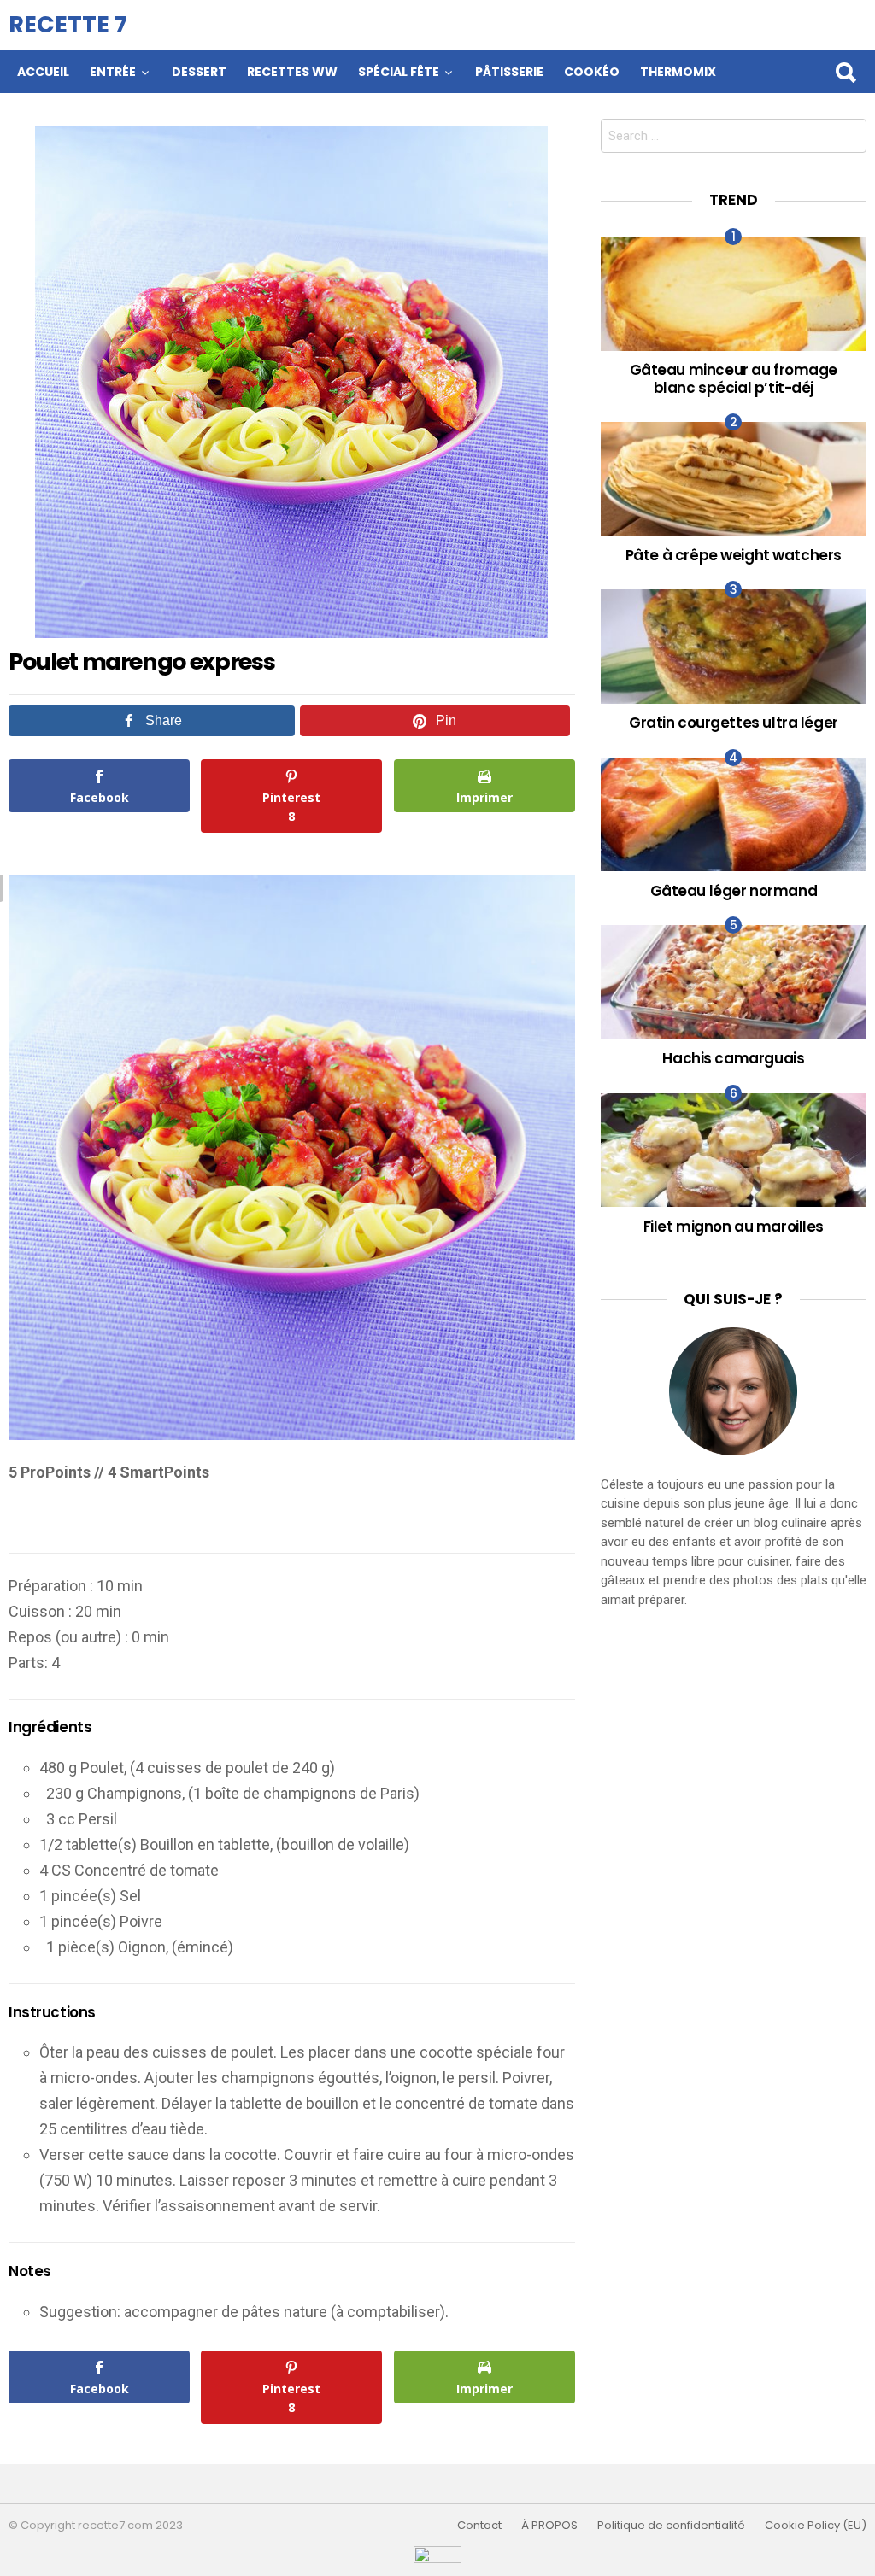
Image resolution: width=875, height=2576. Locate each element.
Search (845, 72)
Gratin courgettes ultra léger (734, 723)
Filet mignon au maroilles (734, 1227)
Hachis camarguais (733, 1058)
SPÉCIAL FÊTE (399, 72)
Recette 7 (68, 24)
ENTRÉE (113, 72)
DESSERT (199, 72)
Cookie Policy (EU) (816, 2526)
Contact (479, 2526)
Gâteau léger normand (734, 891)
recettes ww (292, 72)
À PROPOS (549, 2526)
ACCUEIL (43, 72)
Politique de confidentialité (671, 2526)
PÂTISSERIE (509, 72)
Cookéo (592, 72)
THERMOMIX (678, 72)
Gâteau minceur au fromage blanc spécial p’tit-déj (734, 378)
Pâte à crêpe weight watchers (734, 555)
